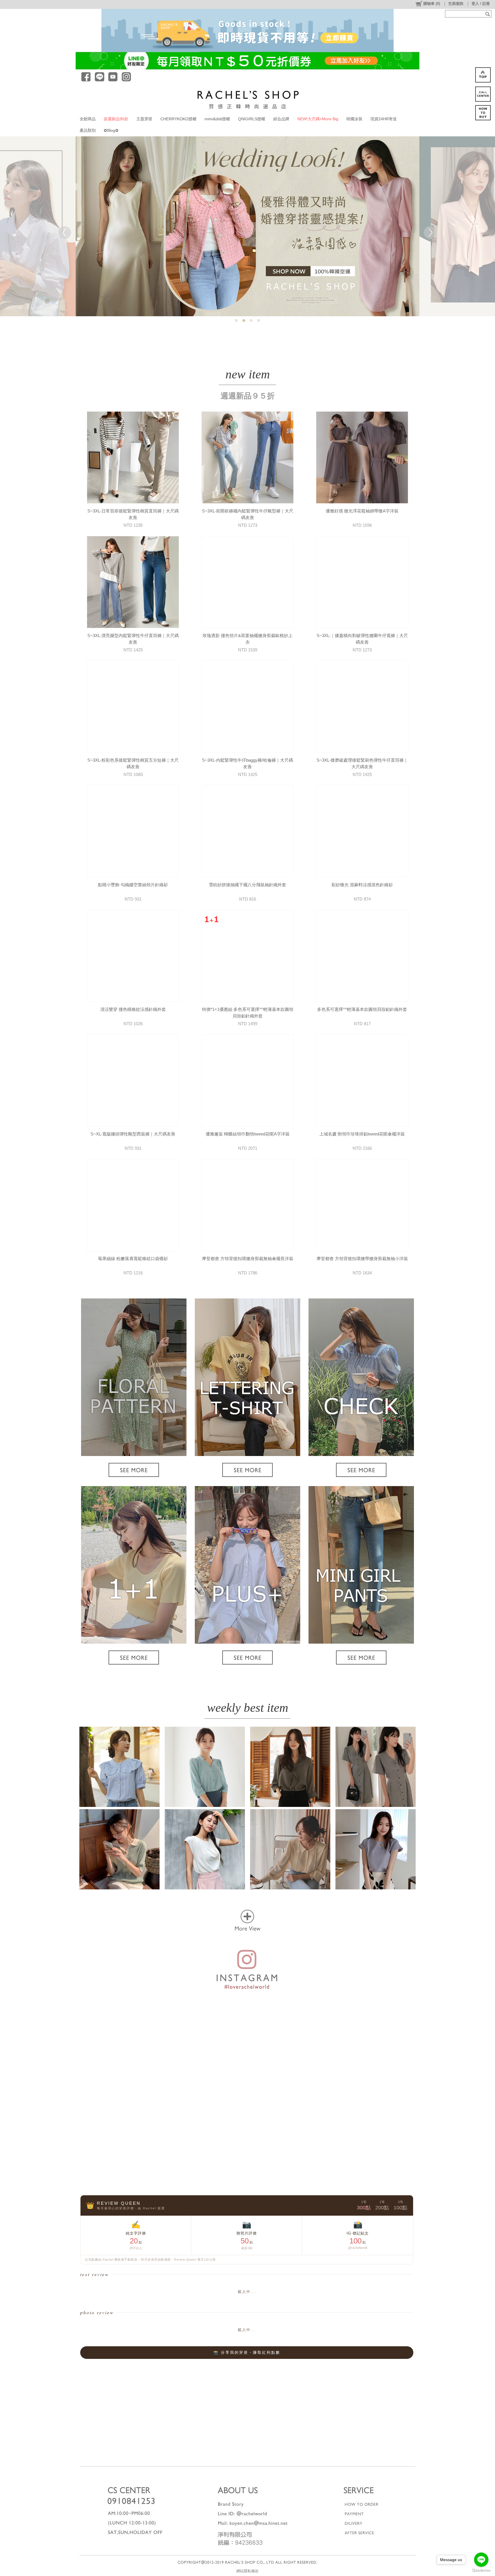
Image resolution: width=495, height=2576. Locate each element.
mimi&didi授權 (217, 119)
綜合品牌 (281, 119)
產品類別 (88, 130)
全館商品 (88, 119)
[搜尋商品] (488, 14)
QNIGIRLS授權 (252, 119)
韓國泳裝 (354, 119)
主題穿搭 (144, 119)
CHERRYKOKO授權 (178, 119)
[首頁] (248, 99)
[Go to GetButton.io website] (481, 2570)
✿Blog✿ (111, 130)
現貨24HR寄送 (384, 119)
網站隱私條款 (247, 2571)
